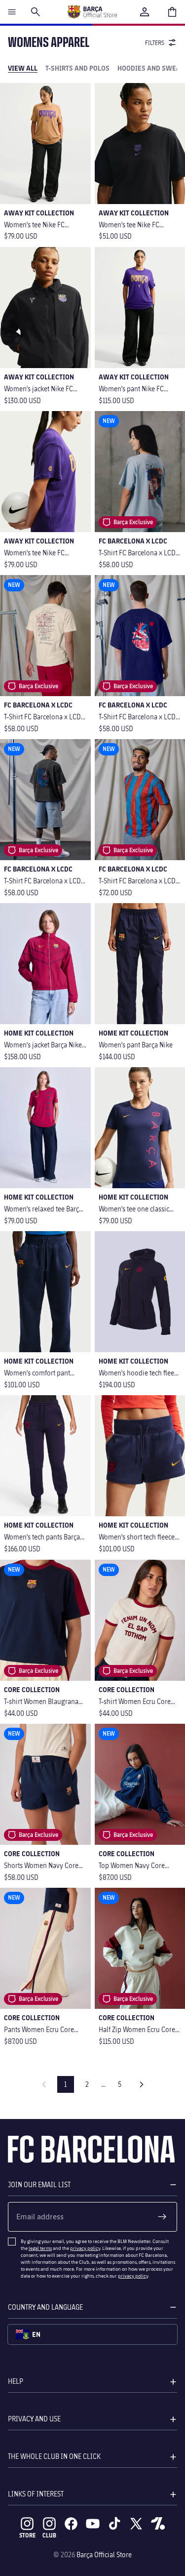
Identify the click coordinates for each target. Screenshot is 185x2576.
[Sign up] (162, 2217)
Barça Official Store (104, 2555)
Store (27, 2535)
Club (49, 2535)
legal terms (40, 2248)
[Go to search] (36, 12)
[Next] (142, 2084)
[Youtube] (93, 2524)
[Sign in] (145, 12)
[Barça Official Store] (92, 12)
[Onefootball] (158, 2524)
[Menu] (12, 12)
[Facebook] (71, 2524)
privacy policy (85, 2248)
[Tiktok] (114, 2524)
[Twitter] (136, 2524)
